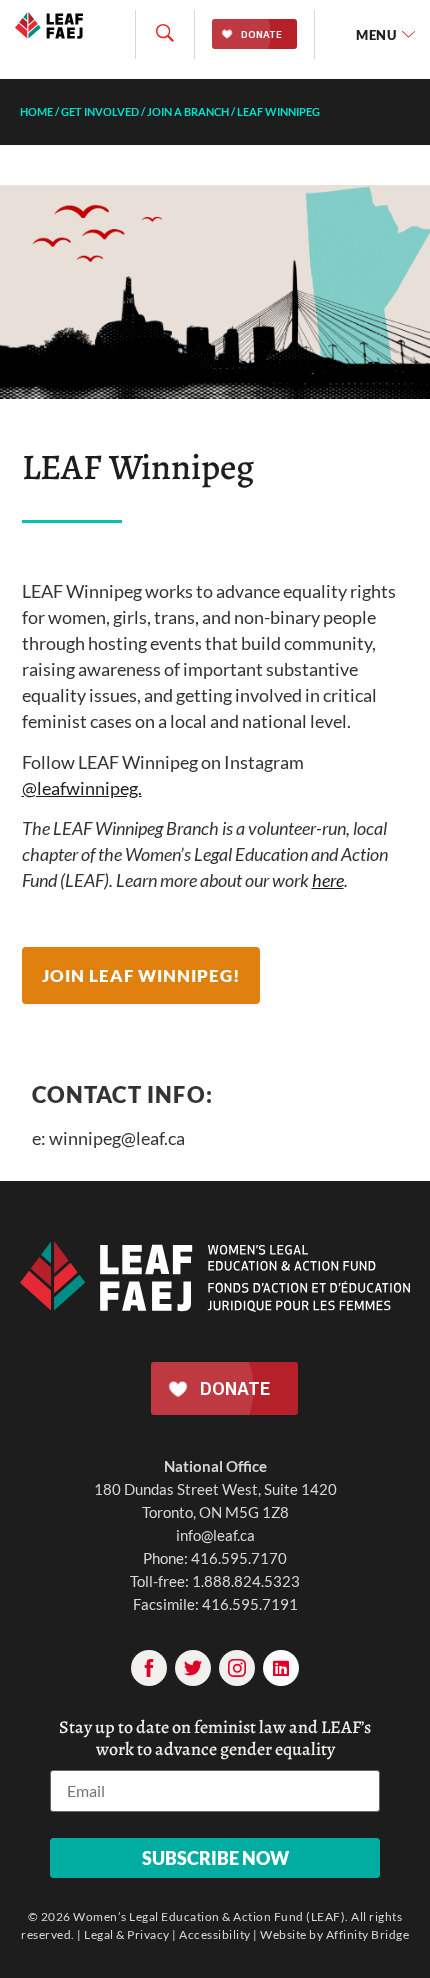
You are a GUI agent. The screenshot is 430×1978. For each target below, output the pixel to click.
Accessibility (215, 1934)
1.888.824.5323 (246, 1581)
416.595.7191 (250, 1604)
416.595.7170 (239, 1558)
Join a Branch (188, 111)
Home (36, 111)
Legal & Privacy (127, 1934)
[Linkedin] (281, 1668)
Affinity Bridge (368, 1934)
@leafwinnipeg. (82, 788)
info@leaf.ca (215, 1535)
